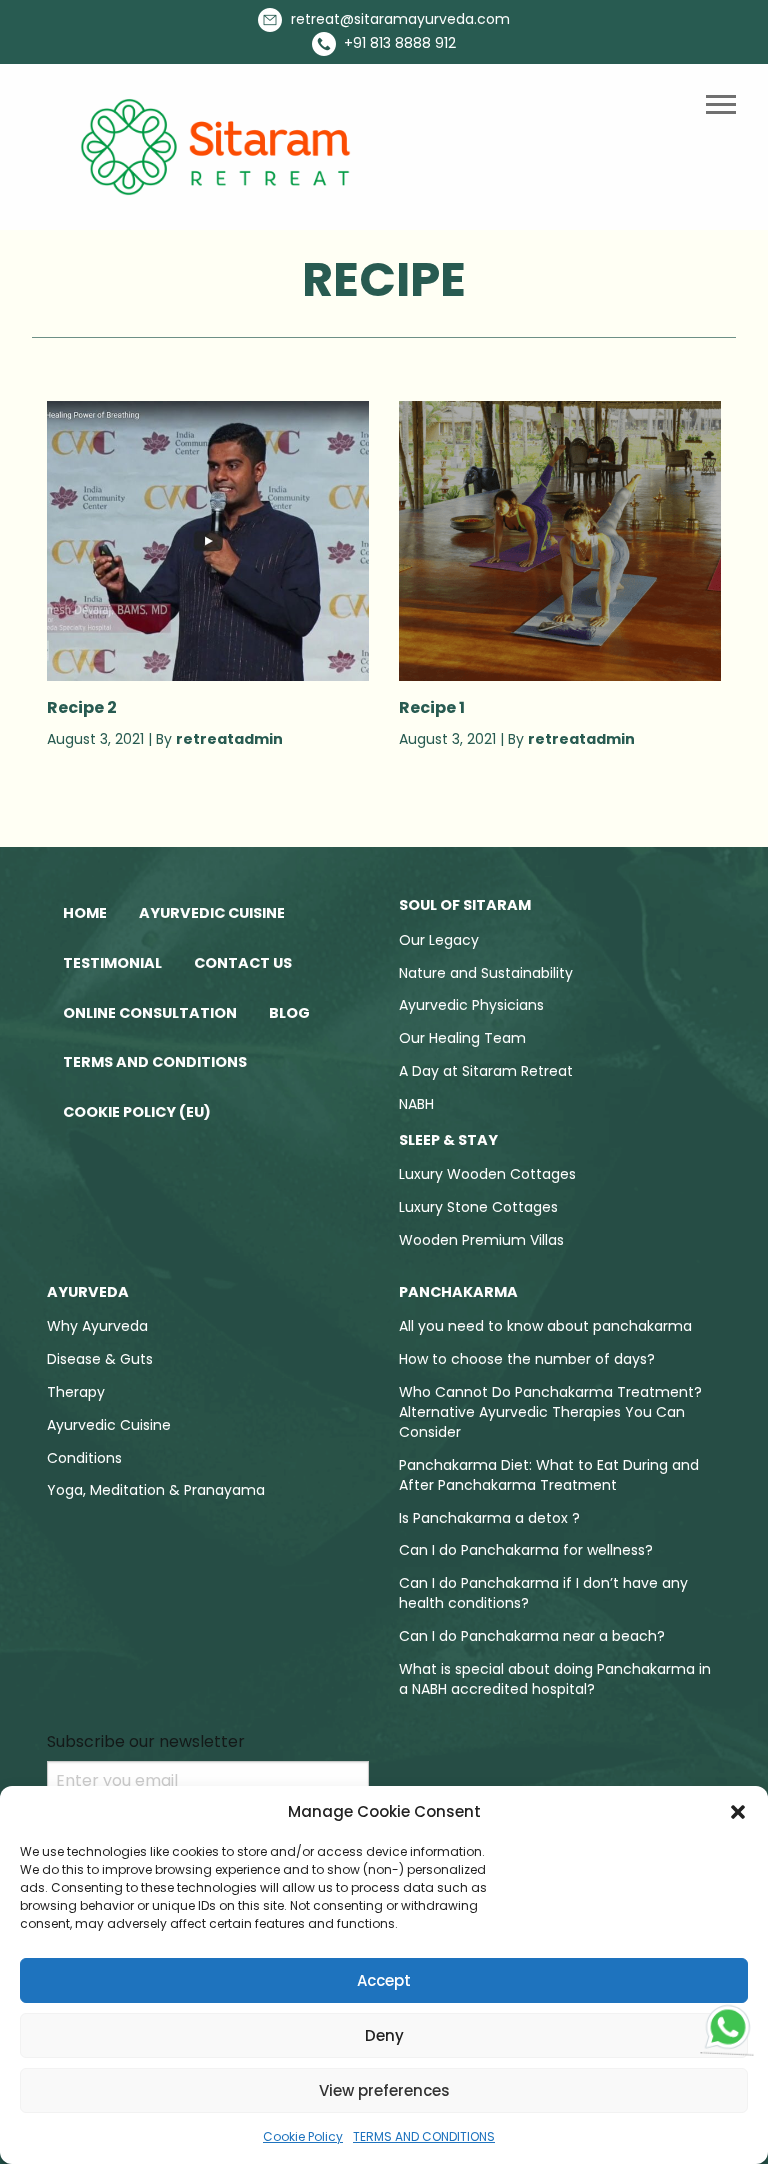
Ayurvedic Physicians (471, 1005)
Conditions (84, 1458)
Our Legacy (439, 940)
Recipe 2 (82, 707)
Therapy (76, 1392)
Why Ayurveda (97, 1326)
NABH (416, 1104)
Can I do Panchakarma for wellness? (526, 1550)
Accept (384, 1980)
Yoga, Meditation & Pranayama (156, 1490)
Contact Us (243, 963)
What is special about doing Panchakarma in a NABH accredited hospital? (555, 1679)
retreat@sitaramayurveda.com (398, 19)
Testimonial (112, 963)
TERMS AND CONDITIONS (424, 2136)
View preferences (384, 2090)
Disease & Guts (100, 1359)
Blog (289, 1013)
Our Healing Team (462, 1038)
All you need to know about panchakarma (545, 1326)
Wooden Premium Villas (481, 1240)
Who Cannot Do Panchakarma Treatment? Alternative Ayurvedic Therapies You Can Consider (550, 1412)
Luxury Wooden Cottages (487, 1174)
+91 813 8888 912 (398, 43)
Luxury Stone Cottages (478, 1207)
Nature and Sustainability (486, 973)
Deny (384, 2035)
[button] (738, 1812)
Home (85, 913)
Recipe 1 (432, 707)
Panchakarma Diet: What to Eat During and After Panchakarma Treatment (549, 1475)
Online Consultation (150, 1013)
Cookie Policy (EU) (137, 1112)
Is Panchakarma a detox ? (489, 1518)
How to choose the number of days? (527, 1359)
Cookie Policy (303, 2136)
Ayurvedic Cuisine (212, 913)
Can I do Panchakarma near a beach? (532, 1636)
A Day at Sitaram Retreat (486, 1071)
